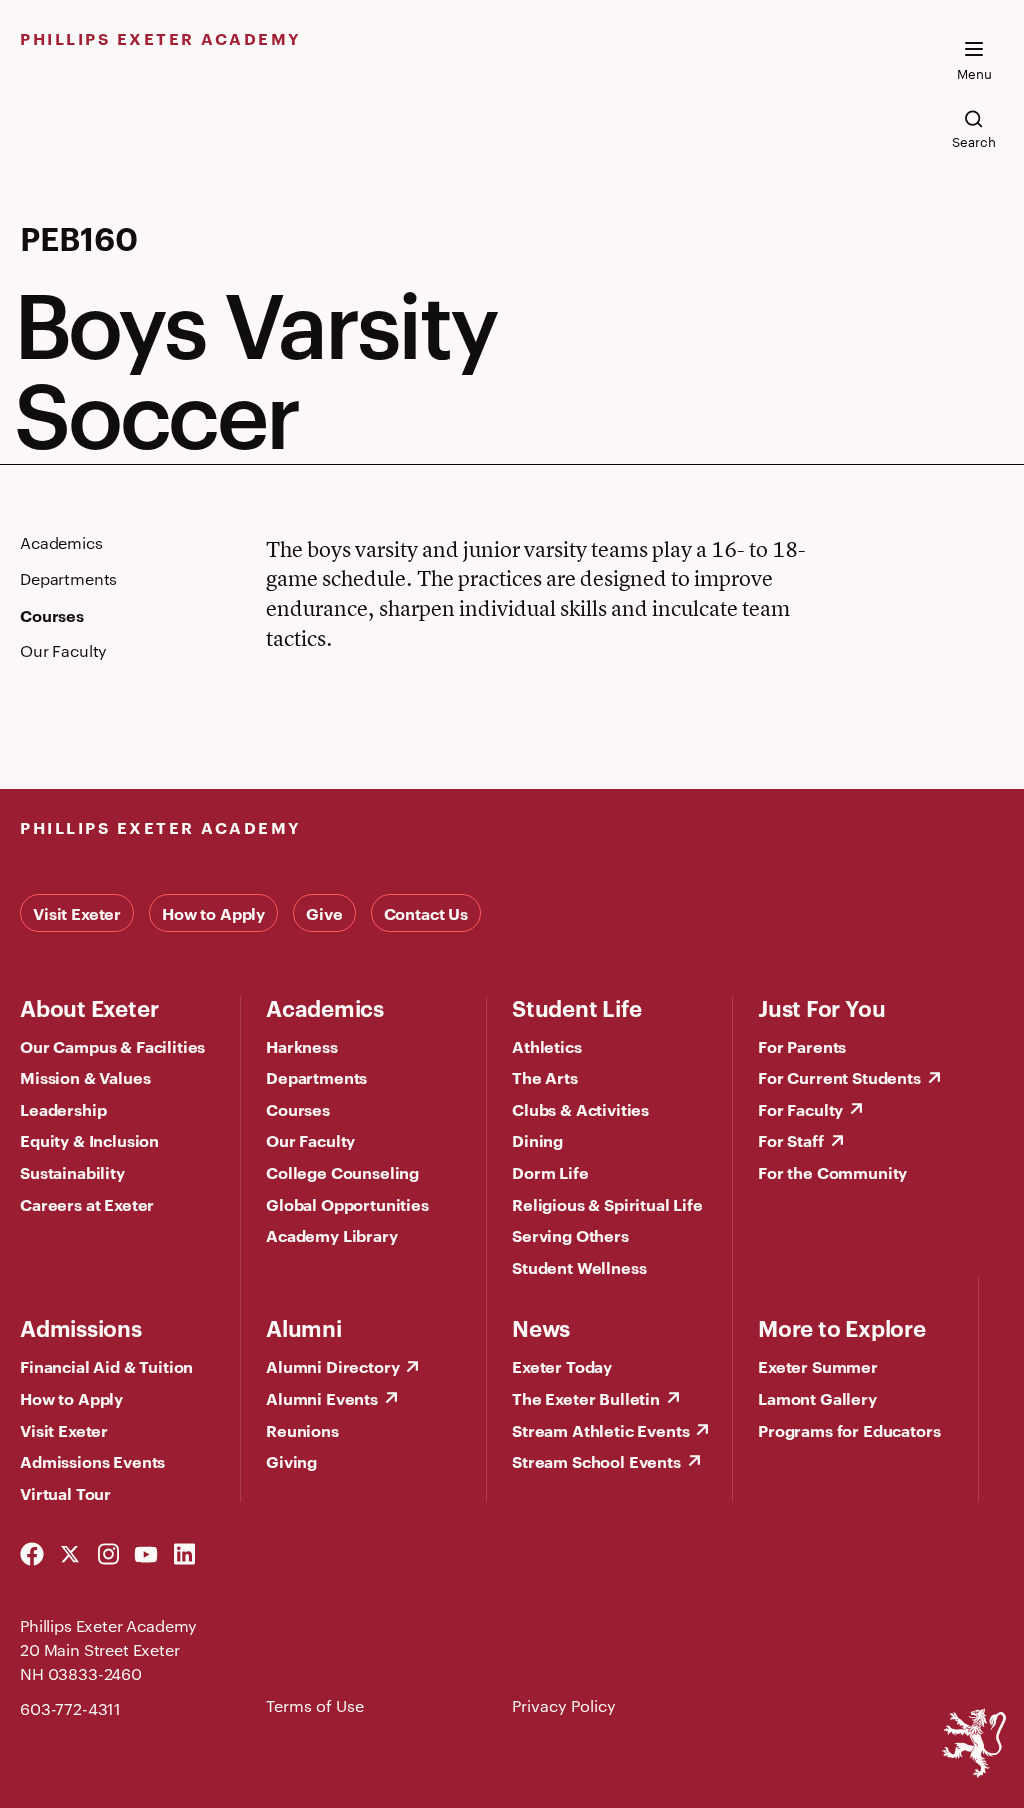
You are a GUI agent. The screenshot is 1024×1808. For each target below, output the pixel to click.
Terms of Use (315, 1705)
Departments (316, 1077)
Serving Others (570, 1235)
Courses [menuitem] (52, 615)
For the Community (832, 1172)
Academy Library (332, 1235)
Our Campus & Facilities (112, 1046)
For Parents (802, 1046)
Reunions (302, 1430)
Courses (298, 1109)
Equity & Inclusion (89, 1140)
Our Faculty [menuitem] (63, 651)
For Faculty (800, 1109)
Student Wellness (579, 1267)
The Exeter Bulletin (586, 1398)
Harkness (302, 1046)
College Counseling (342, 1172)
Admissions (81, 1327)
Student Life (576, 1007)
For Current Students (839, 1077)
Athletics (547, 1046)
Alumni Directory (332, 1366)
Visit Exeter (77, 913)
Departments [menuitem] (68, 579)
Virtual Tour (65, 1493)
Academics (325, 1007)
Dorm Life (550, 1172)
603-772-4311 (70, 1708)
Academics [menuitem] (61, 543)
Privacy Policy (564, 1705)
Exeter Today (562, 1366)
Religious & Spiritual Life (607, 1204)
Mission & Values (85, 1077)
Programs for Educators (849, 1430)
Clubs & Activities (580, 1109)
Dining (537, 1140)
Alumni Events (322, 1398)
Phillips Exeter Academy (161, 38)
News (541, 1327)
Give (324, 913)
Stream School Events (596, 1461)
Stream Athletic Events (600, 1430)
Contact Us (426, 913)
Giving (291, 1461)
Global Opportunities (347, 1204)
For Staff (791, 1140)
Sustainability (72, 1172)
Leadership (63, 1109)
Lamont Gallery (817, 1398)
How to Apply (213, 913)
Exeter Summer (818, 1366)
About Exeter (89, 1007)
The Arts (545, 1077)
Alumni (304, 1327)
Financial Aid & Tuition (106, 1366)
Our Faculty (310, 1140)
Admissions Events (92, 1461)
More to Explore (842, 1327)
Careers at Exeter (87, 1204)
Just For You (821, 1007)
